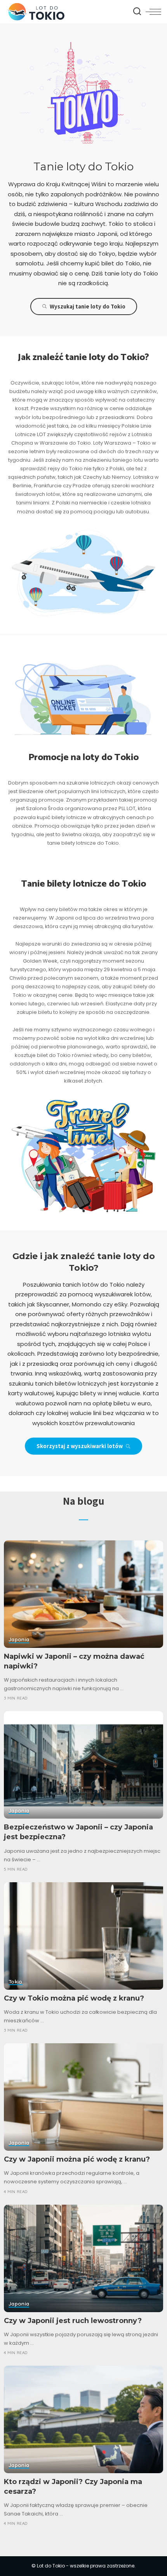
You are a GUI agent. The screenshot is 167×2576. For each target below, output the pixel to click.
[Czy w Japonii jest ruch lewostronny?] (83, 2258)
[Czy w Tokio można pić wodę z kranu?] (83, 1936)
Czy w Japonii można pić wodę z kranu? (77, 2159)
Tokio (16, 1982)
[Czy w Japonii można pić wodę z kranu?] (83, 2097)
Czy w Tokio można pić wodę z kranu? (74, 1998)
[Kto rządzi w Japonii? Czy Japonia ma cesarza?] (83, 2419)
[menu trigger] (153, 12)
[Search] (137, 12)
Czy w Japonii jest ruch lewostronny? (73, 2321)
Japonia (19, 1640)
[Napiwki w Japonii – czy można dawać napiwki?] (83, 1594)
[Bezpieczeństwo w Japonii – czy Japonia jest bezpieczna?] (83, 1765)
